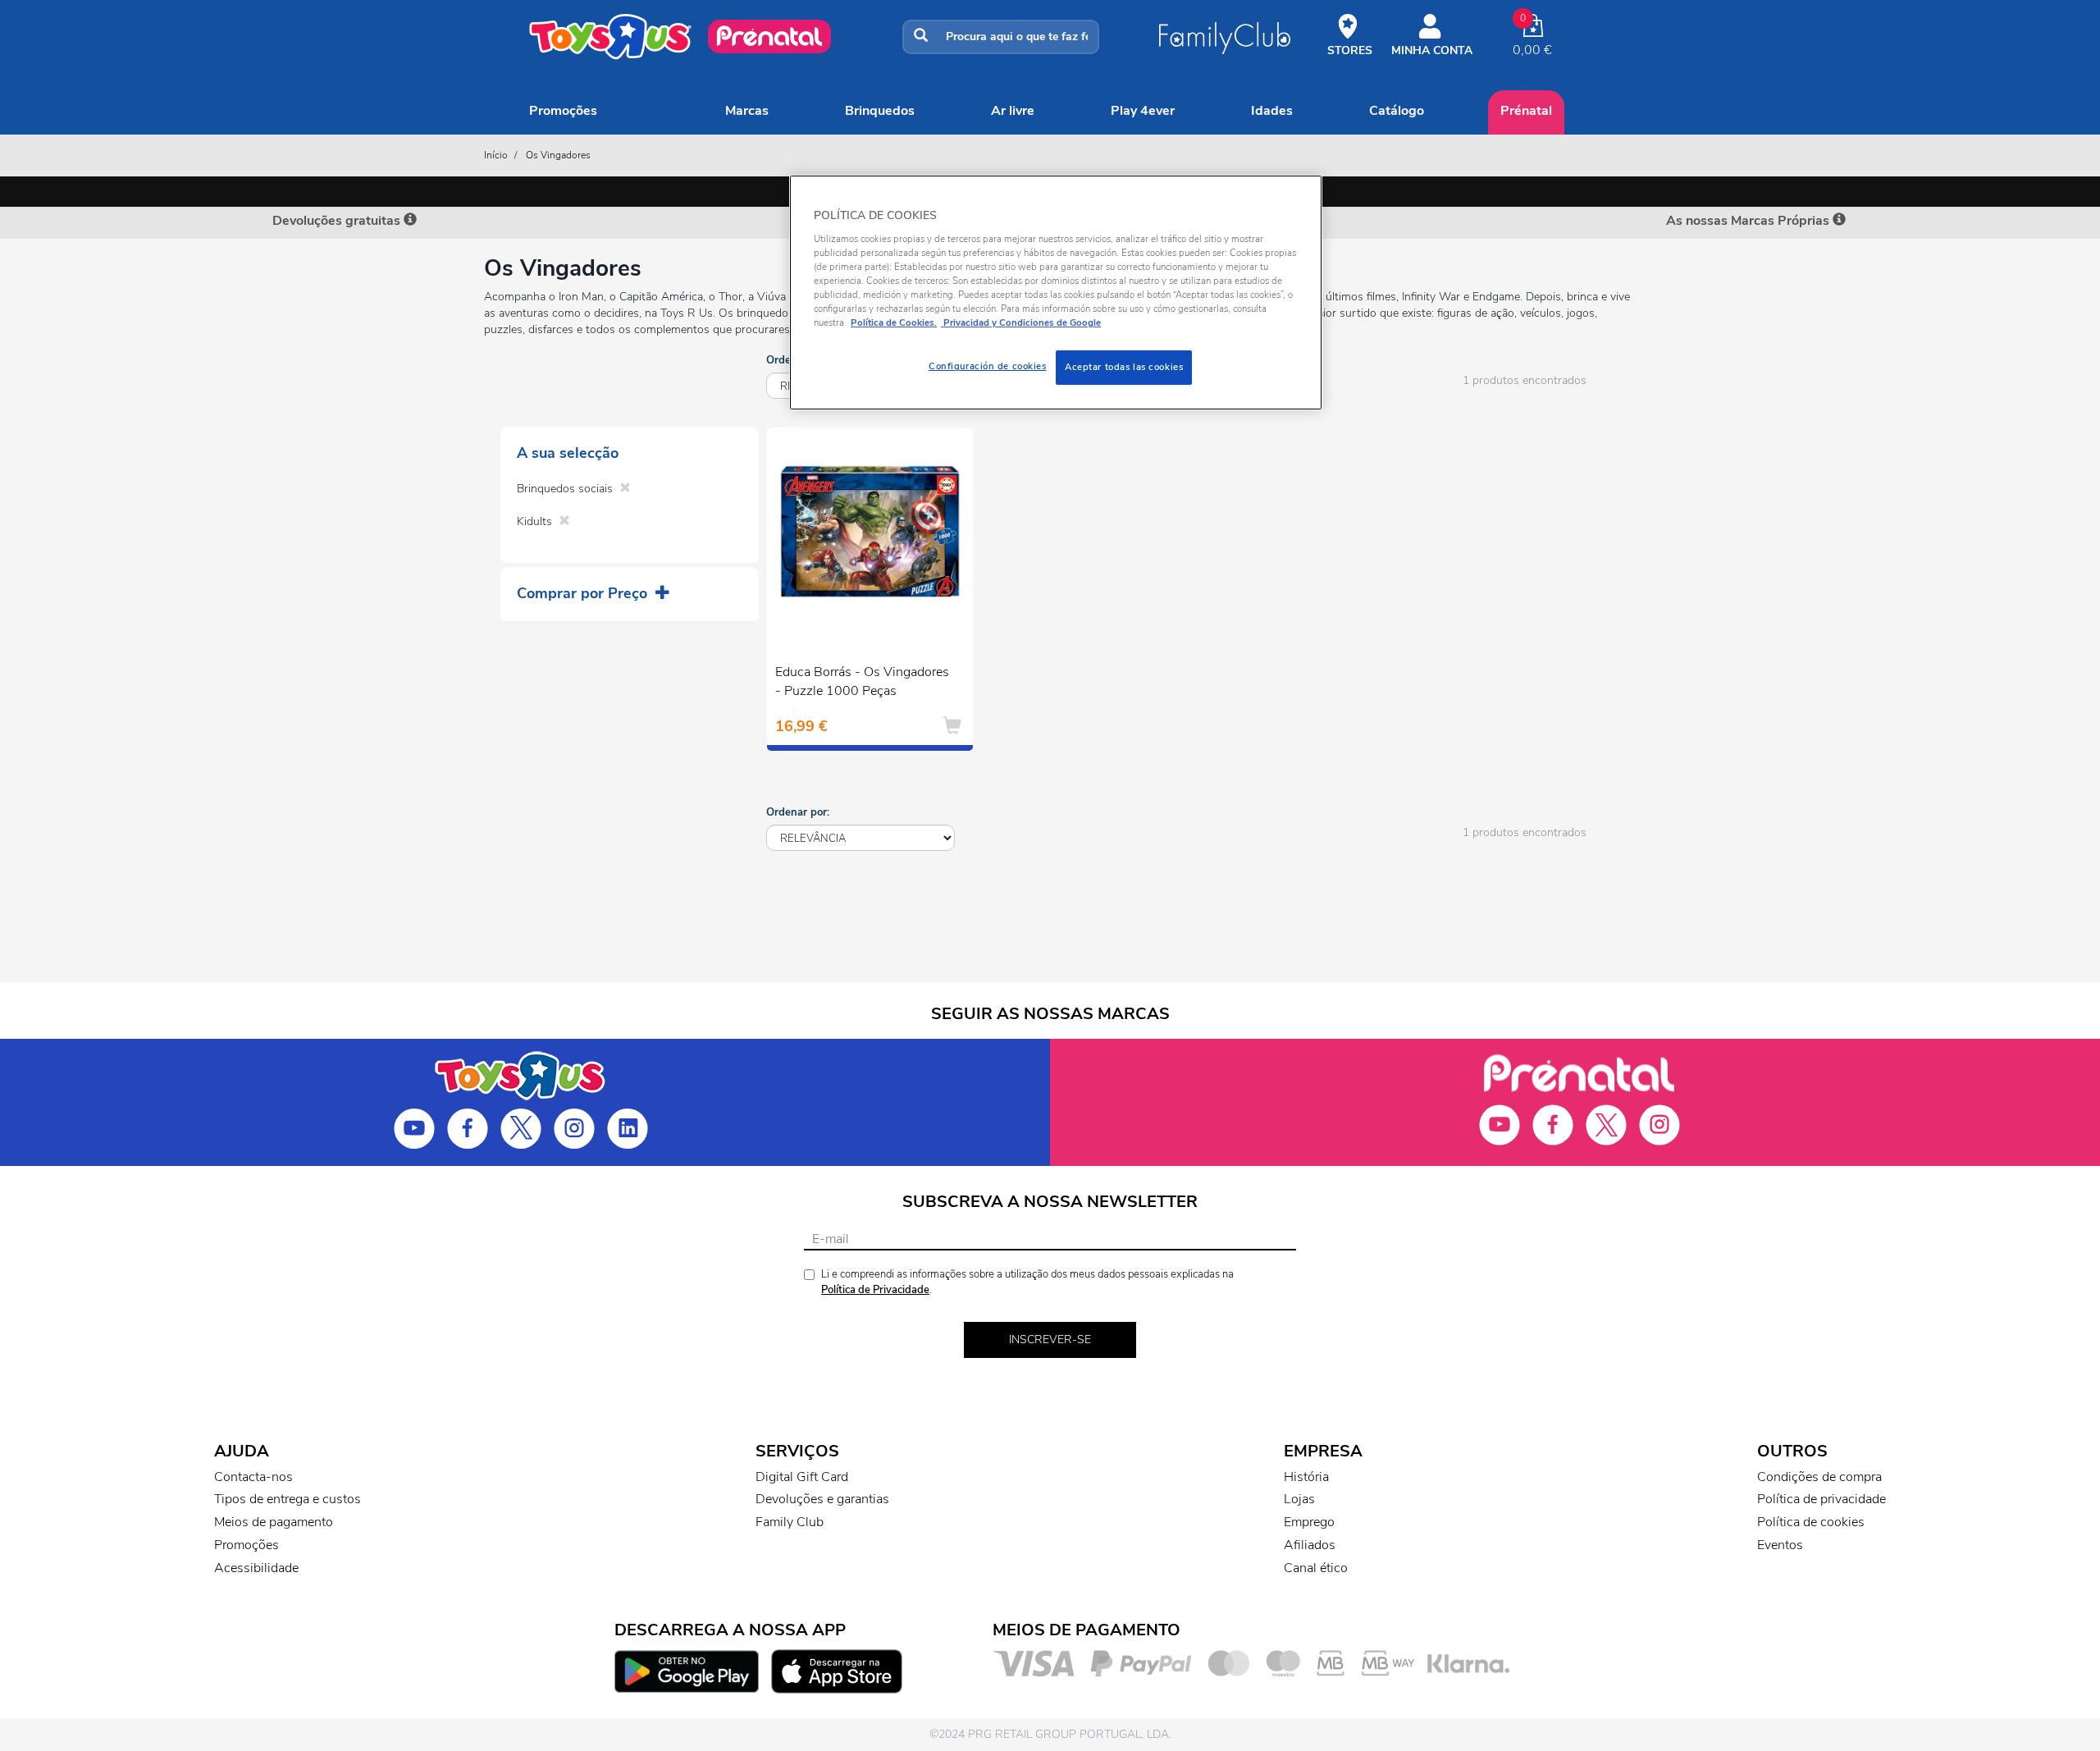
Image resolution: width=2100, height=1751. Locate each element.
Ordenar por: (798, 812)
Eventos (1780, 1545)
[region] (1056, 293)
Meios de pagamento (274, 1522)
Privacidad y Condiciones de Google (1021, 322)
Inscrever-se (1050, 1340)
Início (496, 155)
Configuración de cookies (988, 366)
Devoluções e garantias (822, 1499)
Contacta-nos (253, 1477)
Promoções (563, 111)
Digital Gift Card (802, 1477)
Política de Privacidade (875, 1290)
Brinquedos (880, 111)
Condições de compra (1819, 1477)
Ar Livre (1013, 111)
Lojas (1299, 1499)
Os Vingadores (558, 155)
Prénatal (1526, 111)
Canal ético (1316, 1568)
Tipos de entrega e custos (288, 1499)
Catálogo (1397, 111)
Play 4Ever (1143, 111)
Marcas (747, 111)
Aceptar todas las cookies (1124, 367)
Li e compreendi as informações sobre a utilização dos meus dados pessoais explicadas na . (1027, 1282)
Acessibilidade (256, 1568)
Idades (1272, 111)
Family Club (790, 1522)
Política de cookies (1811, 1522)
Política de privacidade (1822, 1499)
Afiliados (1310, 1545)
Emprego (1309, 1522)
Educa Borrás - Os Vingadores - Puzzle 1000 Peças (862, 681)
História (1306, 1477)
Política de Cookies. (894, 322)
